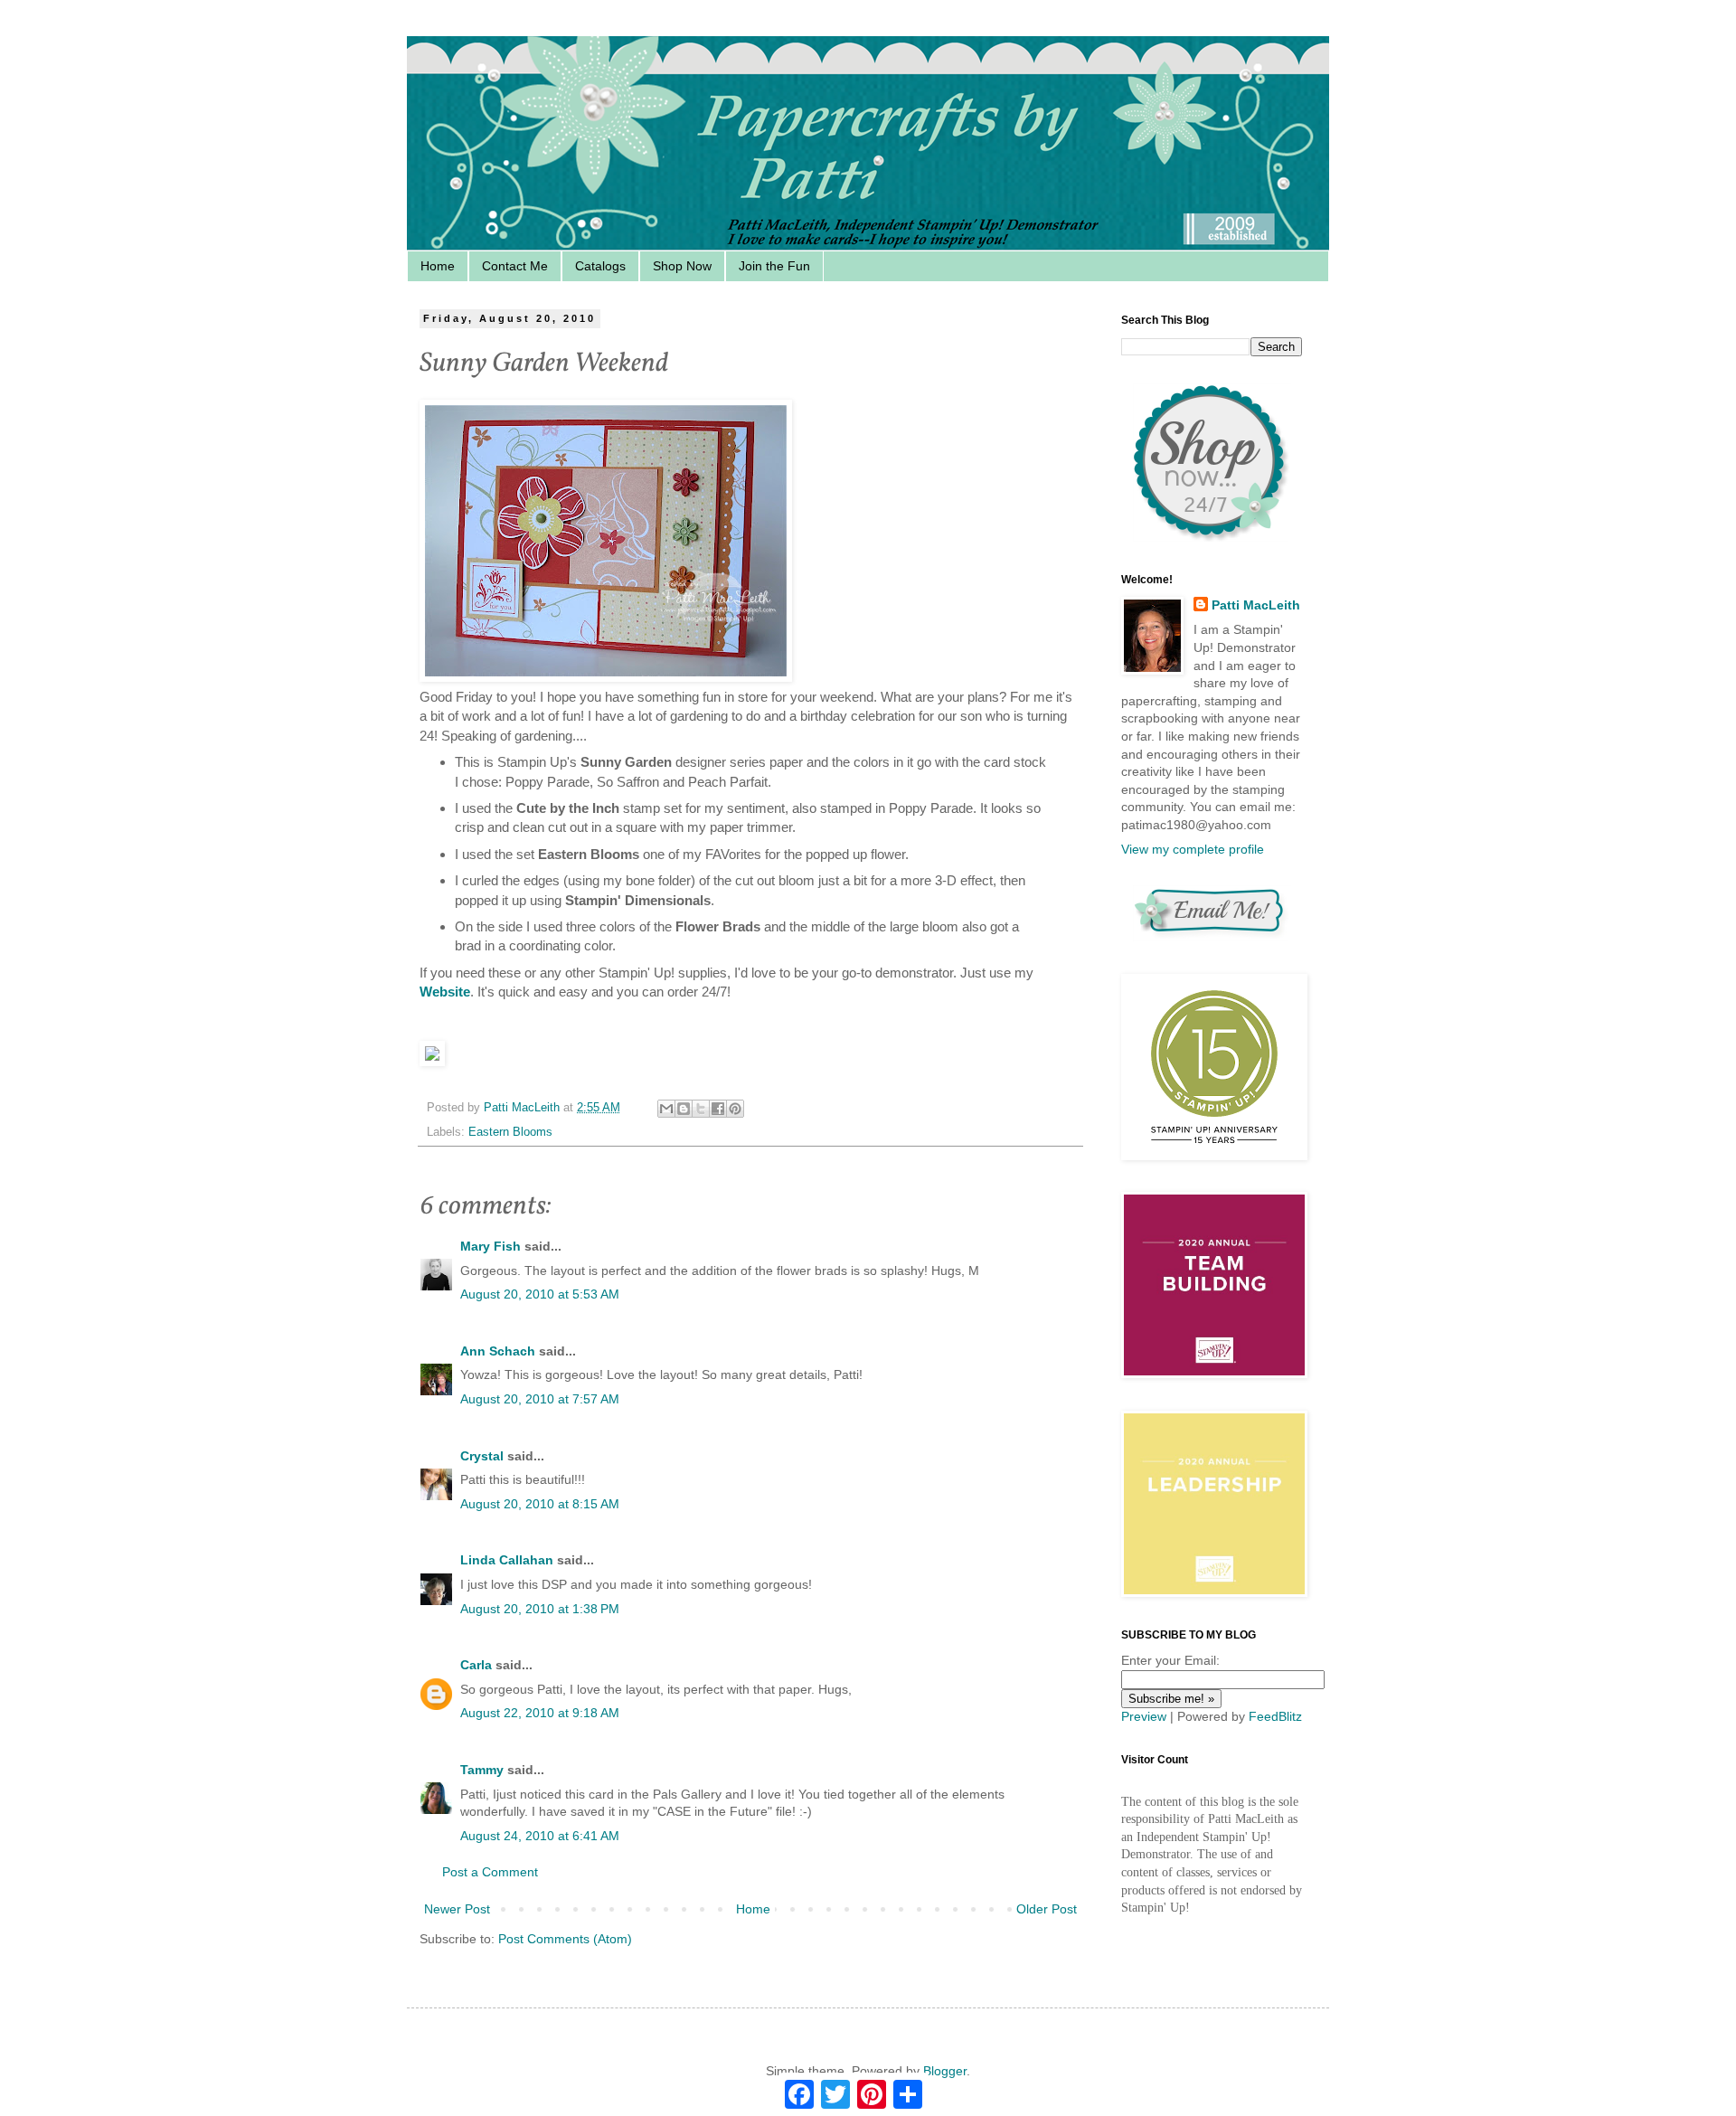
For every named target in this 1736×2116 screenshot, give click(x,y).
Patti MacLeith (1256, 605)
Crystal (482, 1456)
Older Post (1047, 1909)
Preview (1144, 1716)
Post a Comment (490, 1872)
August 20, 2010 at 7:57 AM (540, 1399)
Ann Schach (498, 1351)
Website (445, 992)
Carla (476, 1665)
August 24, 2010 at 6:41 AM (540, 1836)
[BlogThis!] (684, 1109)
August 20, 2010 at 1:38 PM (540, 1609)
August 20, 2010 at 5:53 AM (540, 1294)
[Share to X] (701, 1109)
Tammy (482, 1770)
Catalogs (600, 266)
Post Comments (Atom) (565, 1939)
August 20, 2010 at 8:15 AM (540, 1504)
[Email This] (666, 1109)
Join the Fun (774, 266)
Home (438, 266)
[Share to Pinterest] (735, 1109)
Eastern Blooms (510, 1132)
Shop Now (682, 266)
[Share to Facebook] (718, 1109)
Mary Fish (491, 1246)
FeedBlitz (1275, 1716)
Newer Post (457, 1909)
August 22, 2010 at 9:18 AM (540, 1713)
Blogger (945, 2071)
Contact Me (515, 266)
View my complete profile (1193, 849)
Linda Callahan (507, 1560)
